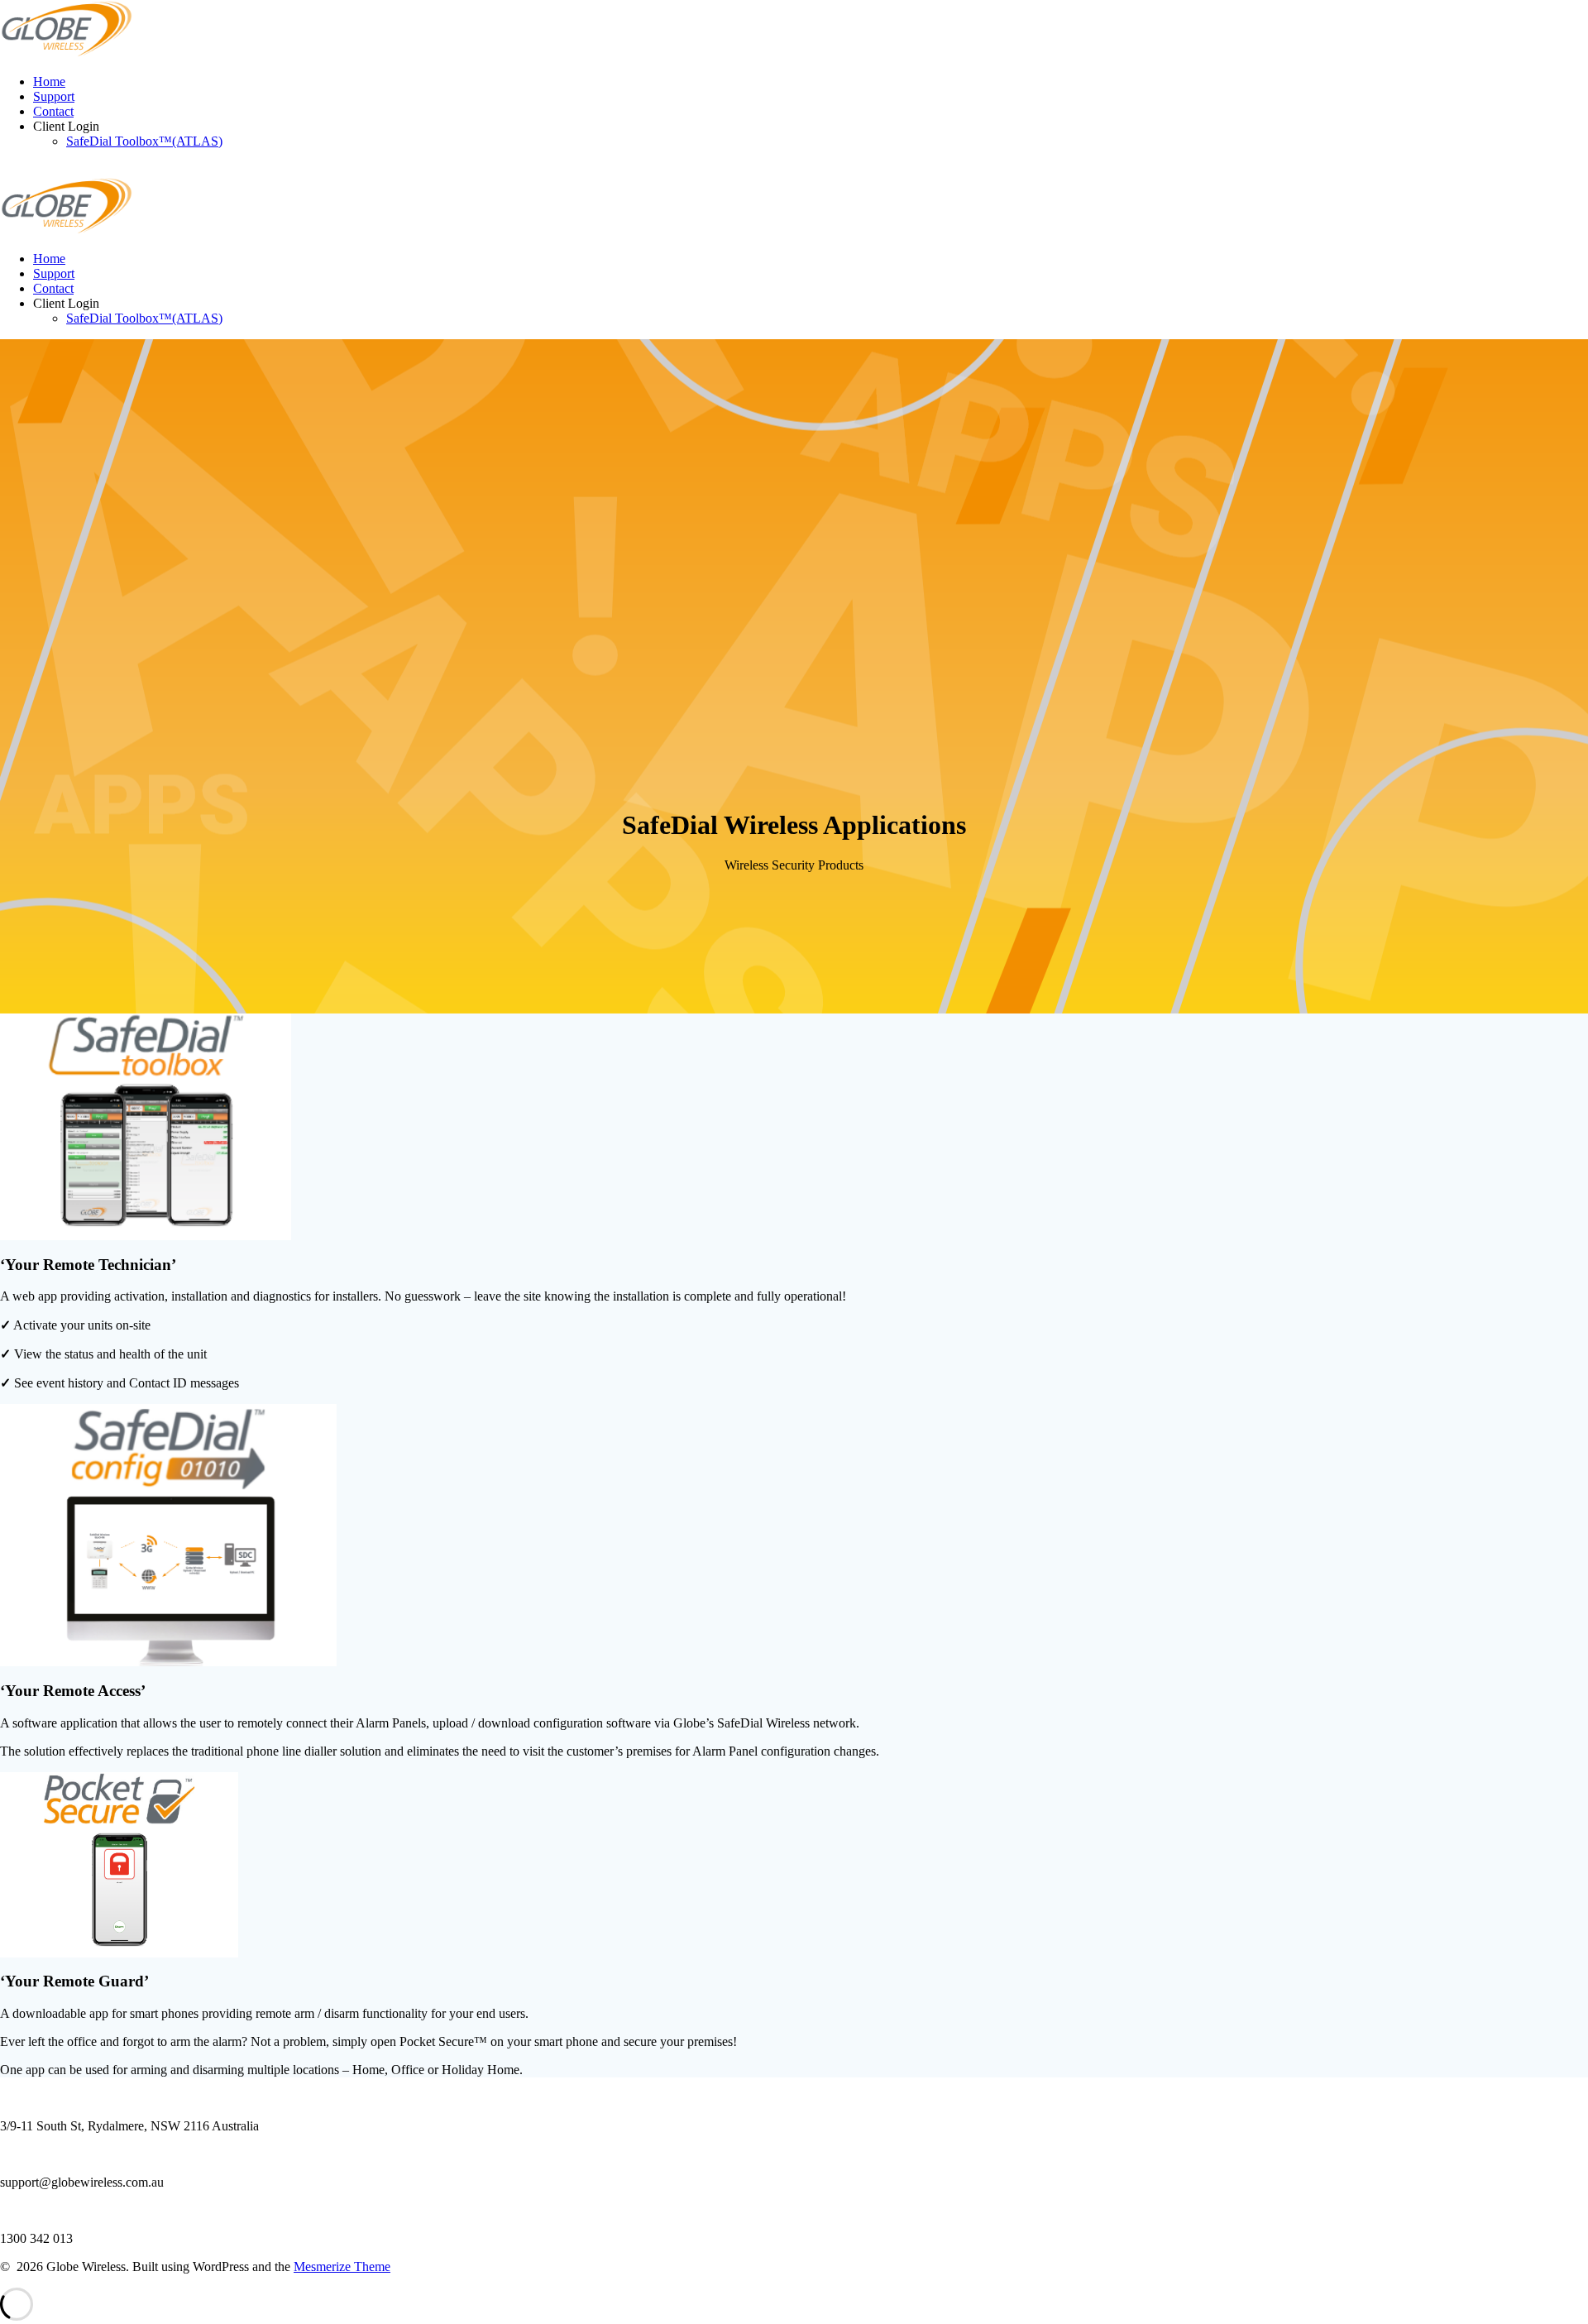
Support (54, 96)
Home (49, 81)
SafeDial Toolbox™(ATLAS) (144, 141)
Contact (53, 111)
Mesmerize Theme (342, 2266)
